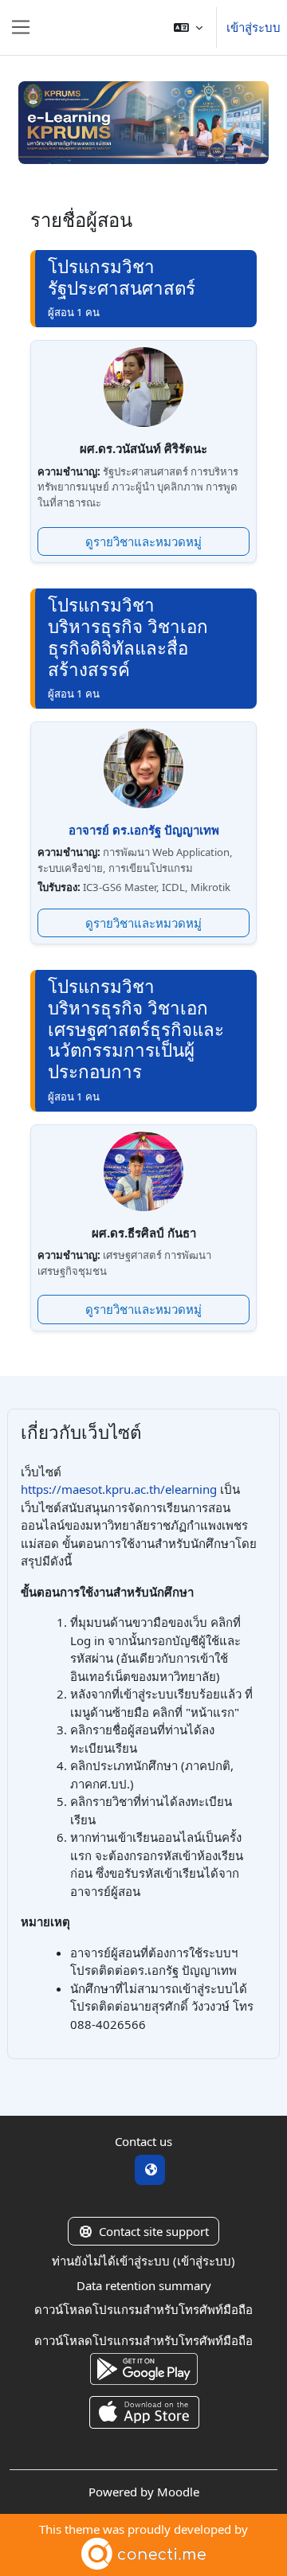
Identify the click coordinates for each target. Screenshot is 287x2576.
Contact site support (154, 2231)
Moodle (178, 2492)
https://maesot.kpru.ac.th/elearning (119, 1489)
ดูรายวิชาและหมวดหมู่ (143, 541)
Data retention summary (144, 2285)
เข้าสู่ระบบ (254, 27)
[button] (188, 27)
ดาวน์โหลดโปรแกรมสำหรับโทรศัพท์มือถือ (143, 2309)
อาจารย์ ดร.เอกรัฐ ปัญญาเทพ (144, 830)
